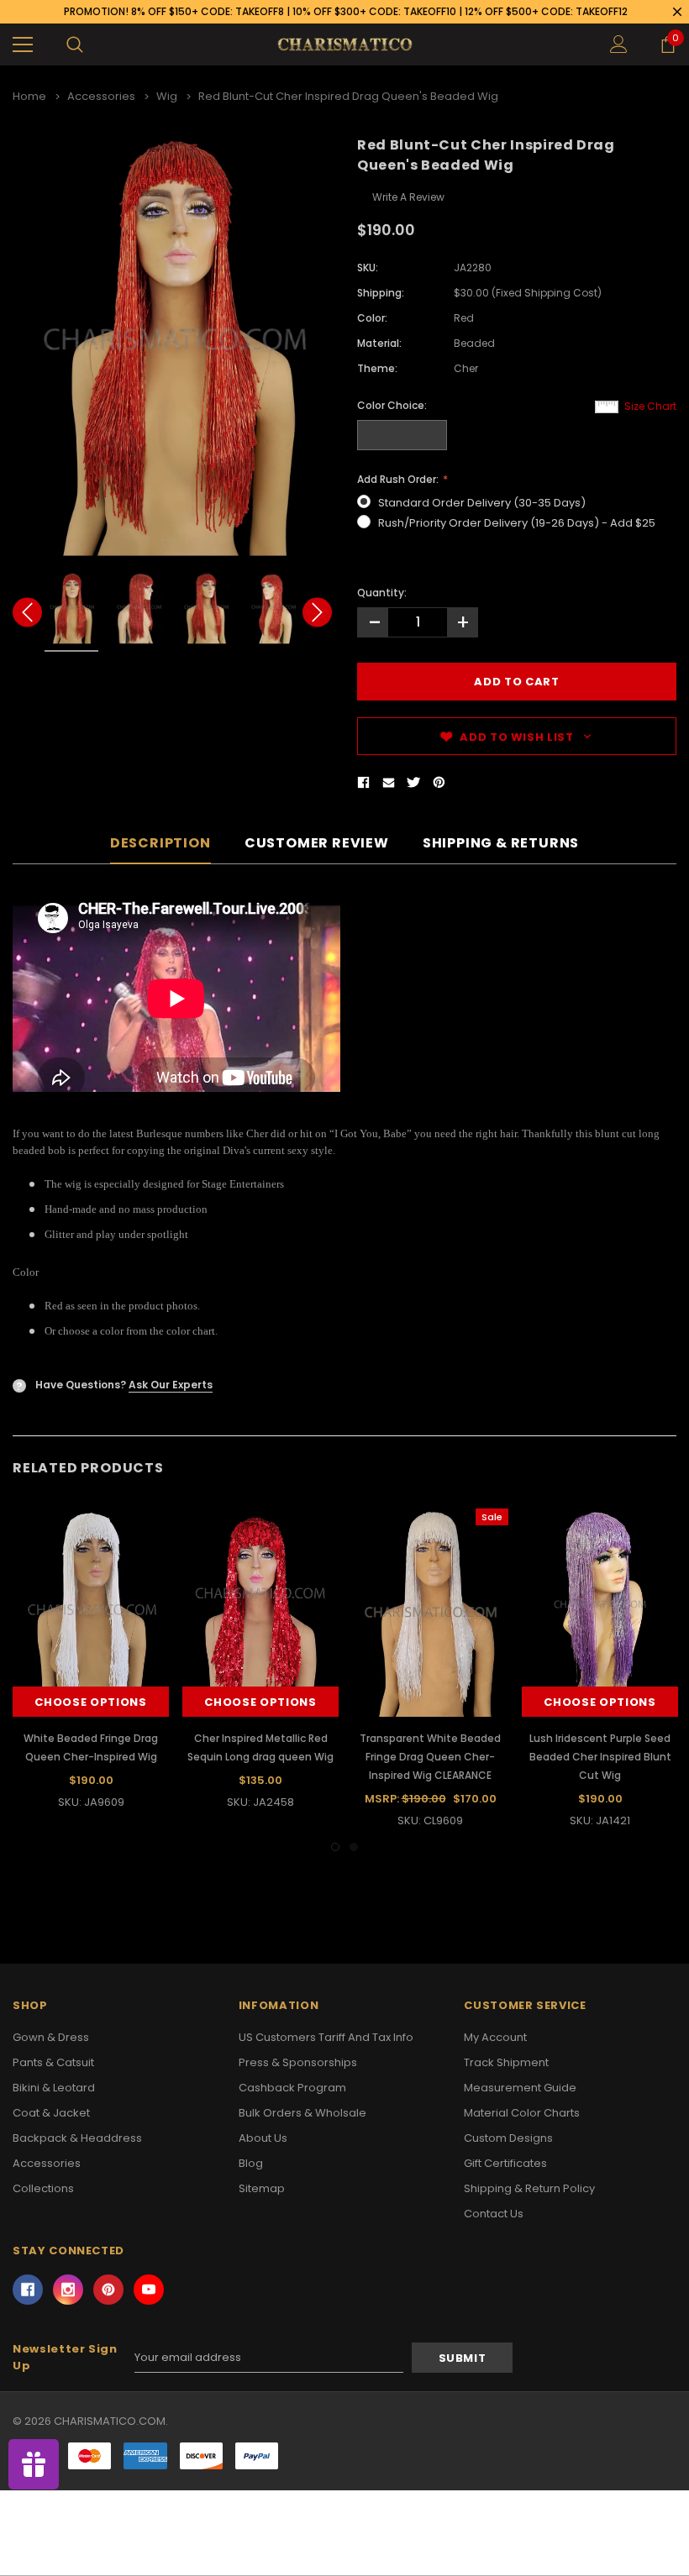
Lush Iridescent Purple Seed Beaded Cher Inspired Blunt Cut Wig (600, 1757)
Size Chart (650, 406)
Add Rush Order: (399, 479)
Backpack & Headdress (77, 2138)
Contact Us (494, 2214)
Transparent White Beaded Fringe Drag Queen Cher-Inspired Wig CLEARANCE (430, 1757)
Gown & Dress (51, 2037)
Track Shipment (506, 2062)
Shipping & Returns (501, 844)
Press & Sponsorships (298, 2062)
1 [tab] (335, 1847)
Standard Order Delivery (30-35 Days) (482, 503)
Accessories (47, 2163)
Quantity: (382, 593)
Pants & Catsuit (53, 2062)
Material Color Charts (522, 2113)
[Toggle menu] (23, 45)
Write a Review (408, 197)
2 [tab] (354, 1847)
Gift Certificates (505, 2163)
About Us (263, 2138)
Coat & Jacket (51, 2113)
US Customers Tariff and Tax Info (326, 2037)
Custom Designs (508, 2138)
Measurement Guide (520, 2088)
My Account (495, 2037)
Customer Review (317, 844)
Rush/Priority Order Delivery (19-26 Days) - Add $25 (517, 523)
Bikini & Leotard (54, 2088)
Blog (251, 2163)
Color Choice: (392, 405)
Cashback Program (292, 2088)
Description (160, 844)
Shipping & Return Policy (529, 2188)
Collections (43, 2188)
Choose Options (90, 1702)
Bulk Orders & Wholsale (302, 2113)
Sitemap (262, 2188)
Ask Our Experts (171, 1385)
